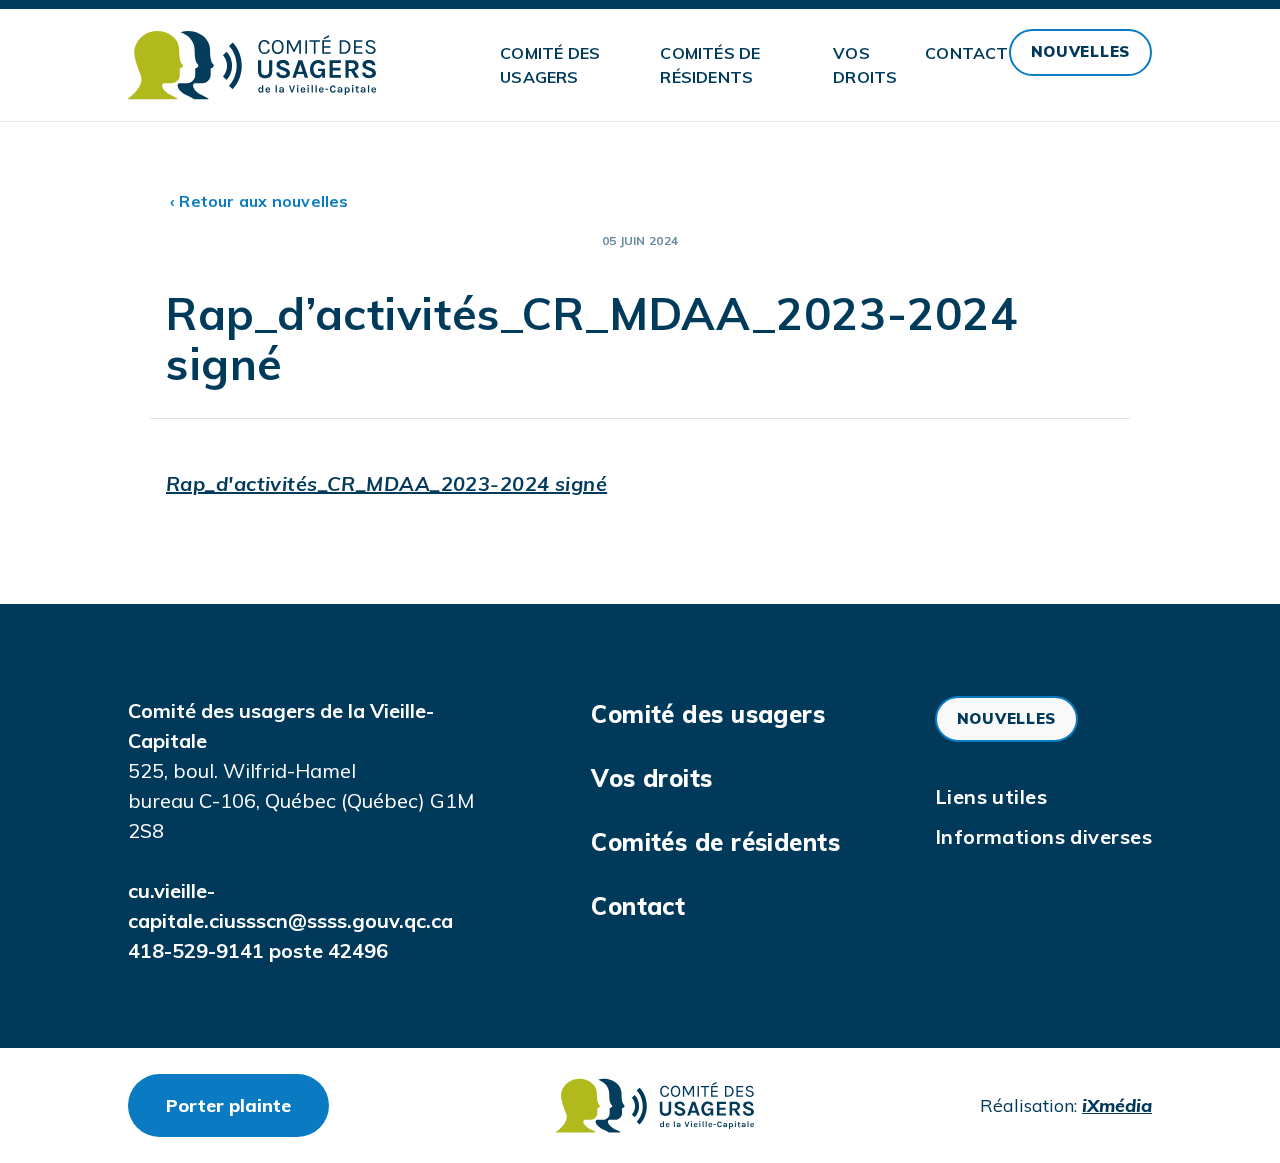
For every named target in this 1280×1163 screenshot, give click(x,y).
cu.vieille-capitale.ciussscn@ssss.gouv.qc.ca (290, 905)
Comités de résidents (710, 65)
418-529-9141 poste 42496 (258, 950)
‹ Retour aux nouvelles (259, 201)
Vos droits (865, 65)
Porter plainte (247, 1105)
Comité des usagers (550, 65)
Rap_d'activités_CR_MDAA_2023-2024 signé (386, 483)
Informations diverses (1043, 836)
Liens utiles (991, 796)
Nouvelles (1080, 51)
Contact (966, 53)
